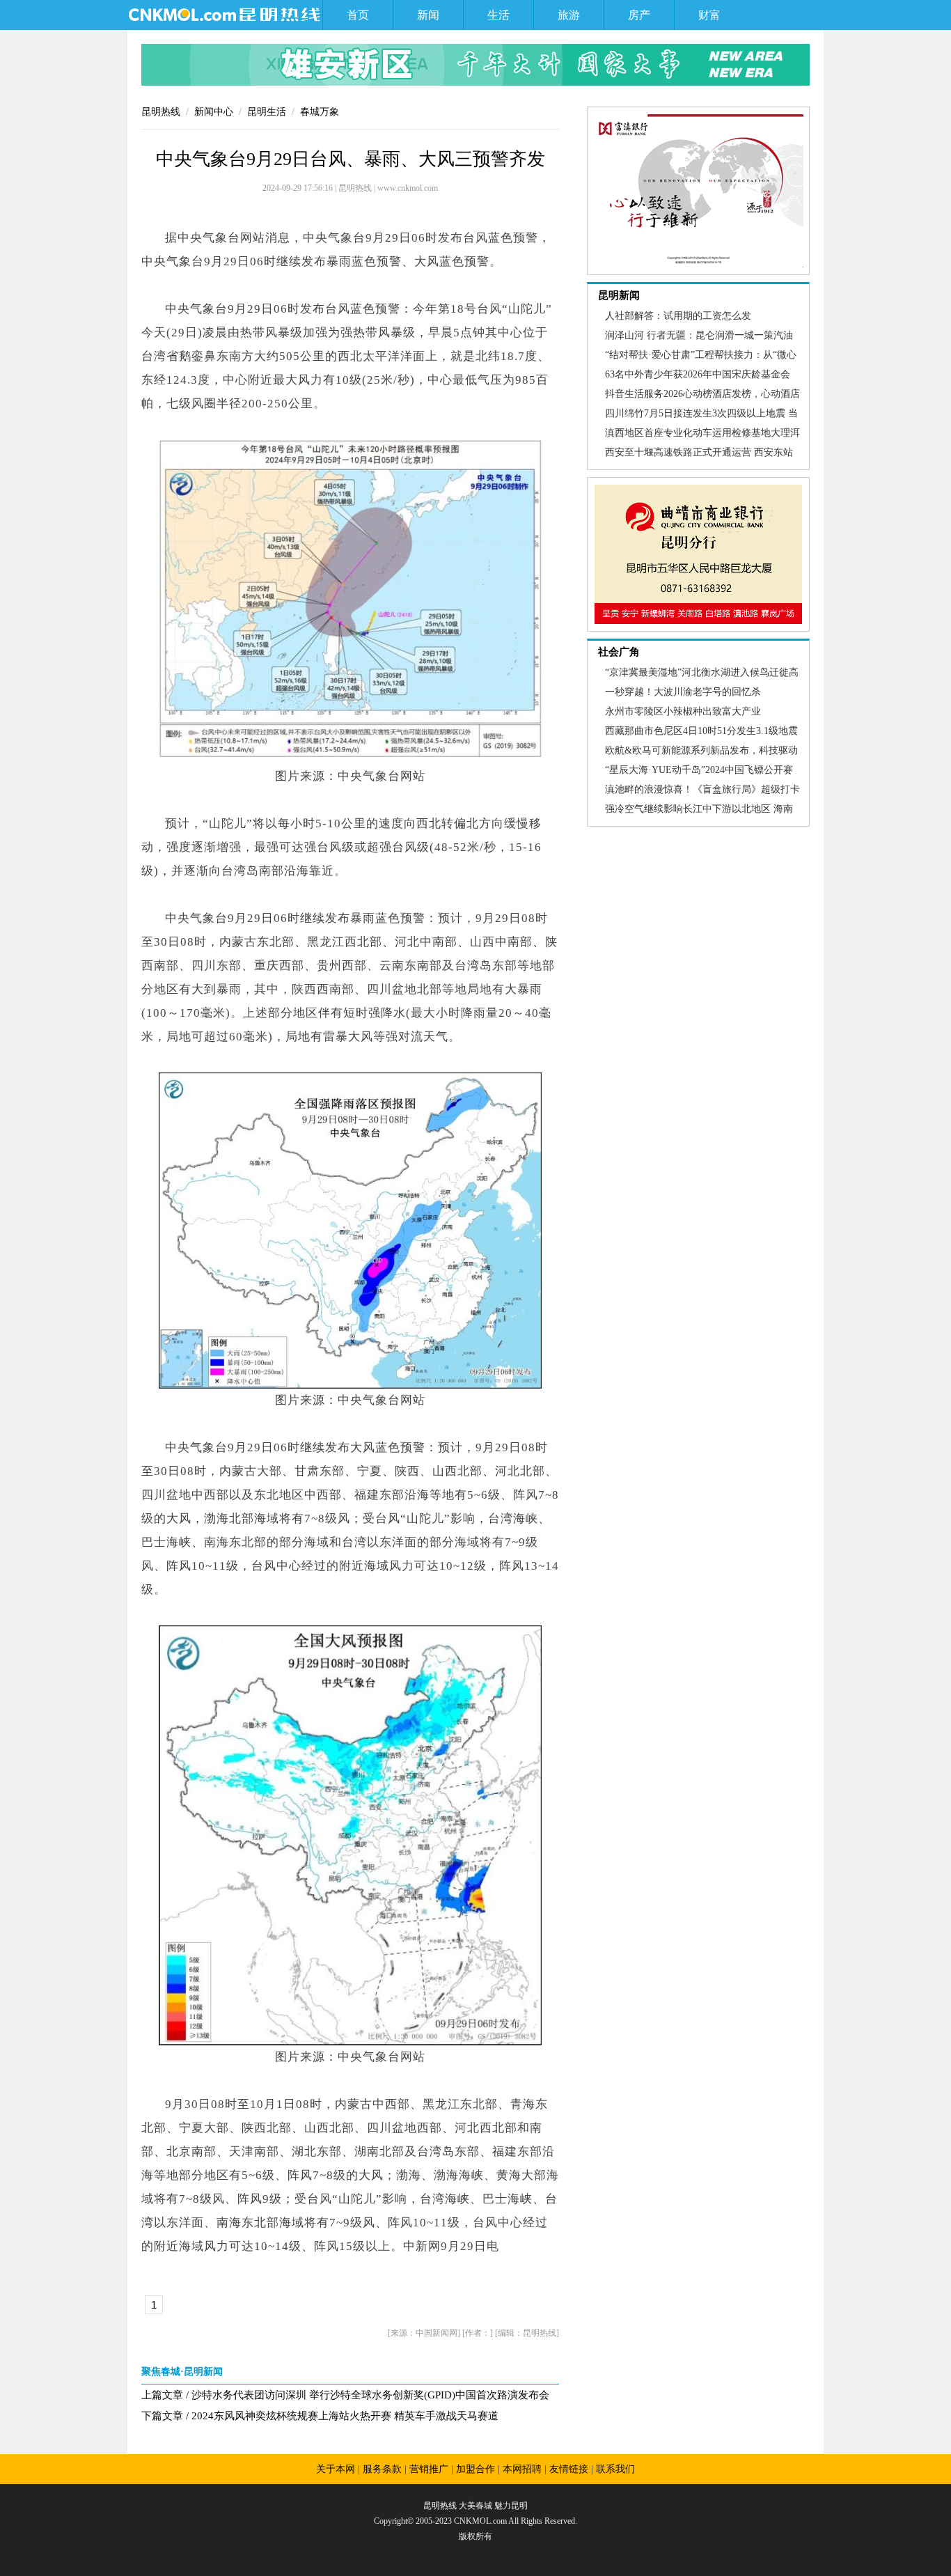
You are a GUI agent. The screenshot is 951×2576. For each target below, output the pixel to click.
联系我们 (615, 2469)
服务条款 (382, 2469)
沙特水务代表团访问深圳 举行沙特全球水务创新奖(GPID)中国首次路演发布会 (370, 2395)
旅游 (569, 15)
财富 (709, 15)
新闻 (428, 15)
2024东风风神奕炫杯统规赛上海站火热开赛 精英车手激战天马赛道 (345, 2416)
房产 (639, 15)
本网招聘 (522, 2469)
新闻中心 (214, 112)
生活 (498, 15)
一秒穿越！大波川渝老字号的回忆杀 (683, 692)
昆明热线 (161, 112)
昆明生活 (267, 112)
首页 (358, 15)
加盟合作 (475, 2469)
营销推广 (429, 2469)
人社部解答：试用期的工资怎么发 (678, 316)
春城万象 (320, 112)
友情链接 (569, 2469)
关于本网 (336, 2469)
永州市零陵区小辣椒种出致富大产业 (683, 711)
